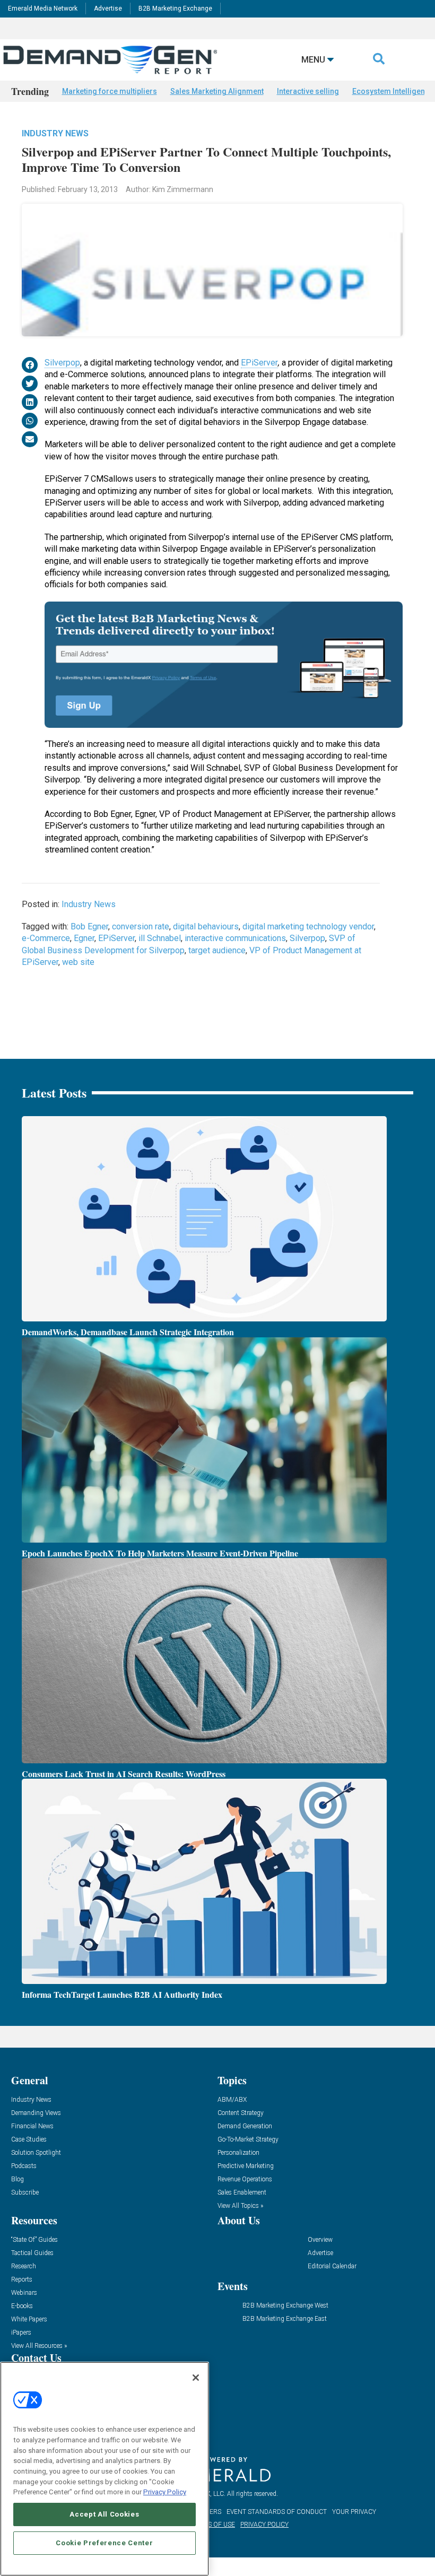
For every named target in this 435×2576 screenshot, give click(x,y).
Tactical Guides (32, 2253)
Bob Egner (89, 926)
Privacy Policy (165, 2492)
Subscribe (25, 2193)
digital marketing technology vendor (308, 926)
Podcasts (24, 2166)
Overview (320, 2240)
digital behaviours (206, 926)
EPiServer (259, 363)
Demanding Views (36, 2113)
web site (78, 962)
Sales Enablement (242, 2193)
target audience (217, 950)
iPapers (21, 2333)
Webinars (24, 2293)
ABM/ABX (232, 2100)
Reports (22, 2280)
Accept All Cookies (104, 2514)
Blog (18, 2179)
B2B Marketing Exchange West (285, 2306)
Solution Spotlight (36, 2153)
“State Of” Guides (34, 2240)
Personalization (238, 2153)
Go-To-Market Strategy (248, 2140)
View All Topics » (240, 2206)
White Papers (29, 2320)
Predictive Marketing (246, 2166)
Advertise (108, 8)
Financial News (32, 2126)
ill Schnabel (160, 938)
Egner (84, 938)
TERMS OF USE (213, 2525)
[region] (105, 2469)
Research (24, 2266)
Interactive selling (308, 91)
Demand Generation (245, 2126)
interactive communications (235, 938)
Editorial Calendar (332, 2266)
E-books (22, 2306)
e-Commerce (46, 938)
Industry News (55, 133)
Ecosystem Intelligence (393, 91)
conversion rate (141, 926)
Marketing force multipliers (110, 91)
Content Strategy (241, 2113)
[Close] (196, 2378)
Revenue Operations (245, 2179)
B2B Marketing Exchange (175, 8)
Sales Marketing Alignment (217, 91)
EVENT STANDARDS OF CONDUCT (277, 2512)
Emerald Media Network (43, 8)
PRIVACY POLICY (264, 2525)
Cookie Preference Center (104, 2543)
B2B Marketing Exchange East (285, 2319)
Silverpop (62, 363)
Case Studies (29, 2140)
